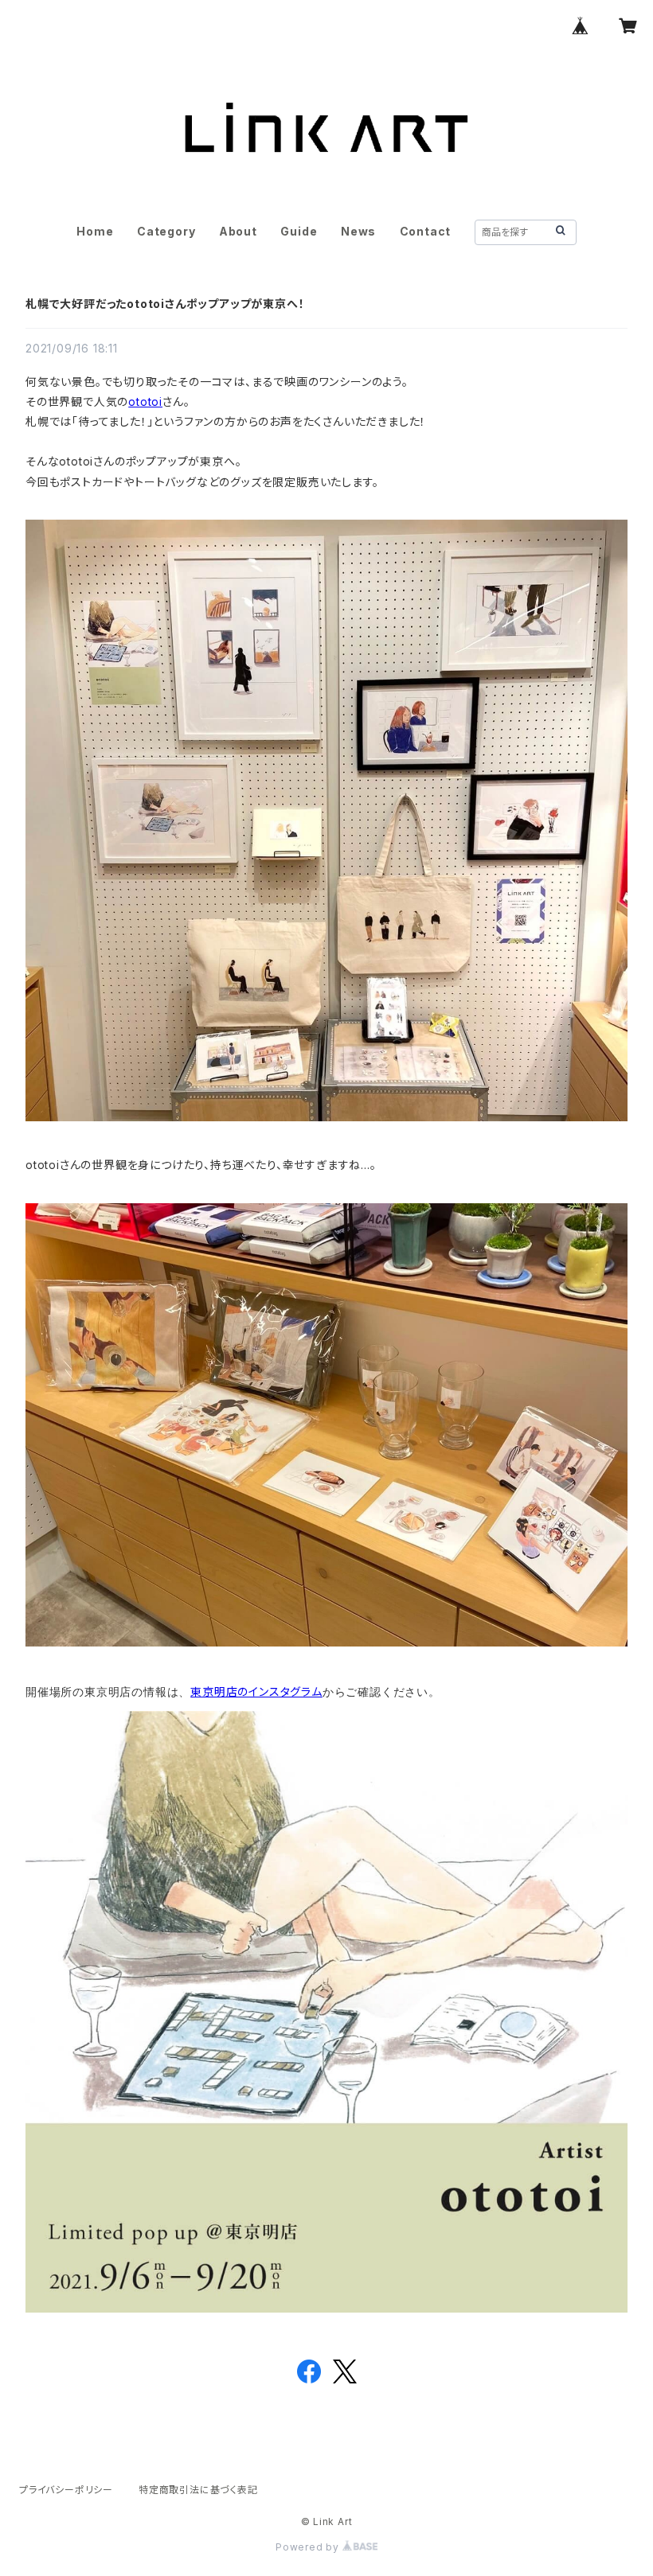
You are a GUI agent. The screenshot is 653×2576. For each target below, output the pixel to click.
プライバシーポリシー (66, 2490)
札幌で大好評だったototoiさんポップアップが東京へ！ (165, 304)
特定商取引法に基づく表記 (198, 2490)
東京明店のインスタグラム (256, 1691)
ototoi (145, 401)
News (358, 231)
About (238, 231)
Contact (426, 231)
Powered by (309, 2547)
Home (95, 231)
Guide (299, 231)
